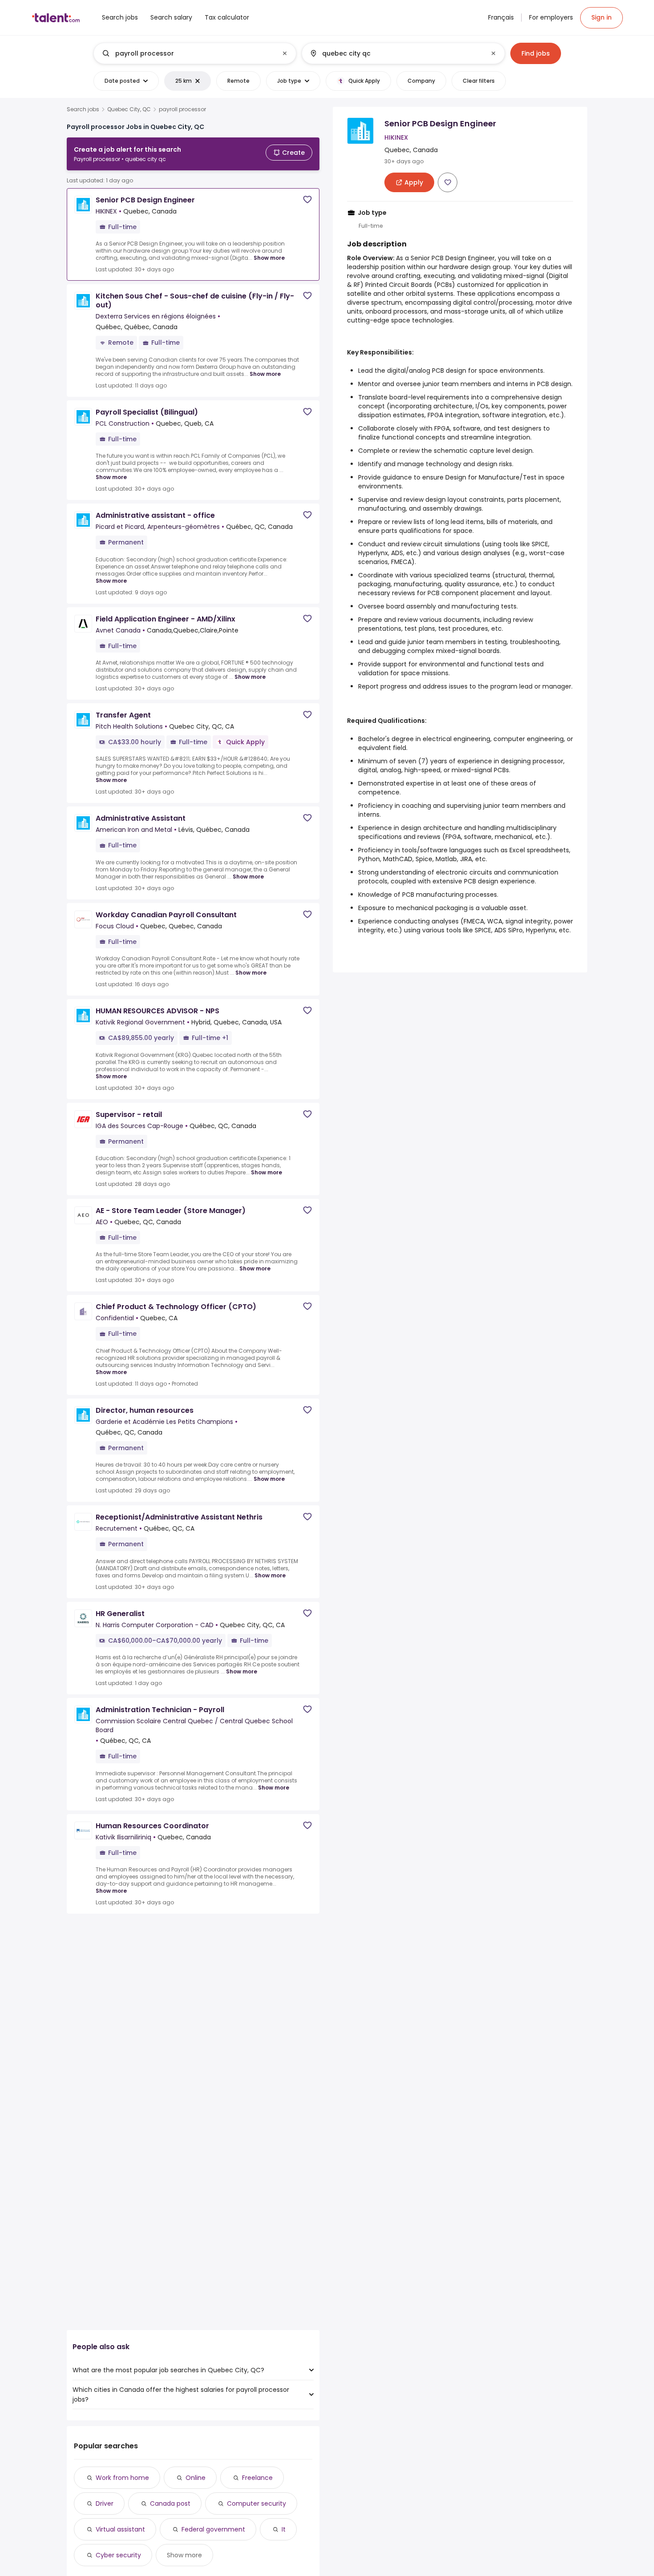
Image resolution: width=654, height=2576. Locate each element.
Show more (269, 258)
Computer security (256, 2503)
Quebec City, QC (129, 109)
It (284, 2529)
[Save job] (307, 200)
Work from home (122, 2478)
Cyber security (118, 2555)
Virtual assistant (120, 2529)
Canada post (170, 2503)
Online (196, 2478)
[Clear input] (285, 53)
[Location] (396, 53)
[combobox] (194, 53)
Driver (105, 2503)
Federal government (213, 2529)
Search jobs (83, 109)
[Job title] (188, 53)
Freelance (257, 2478)
